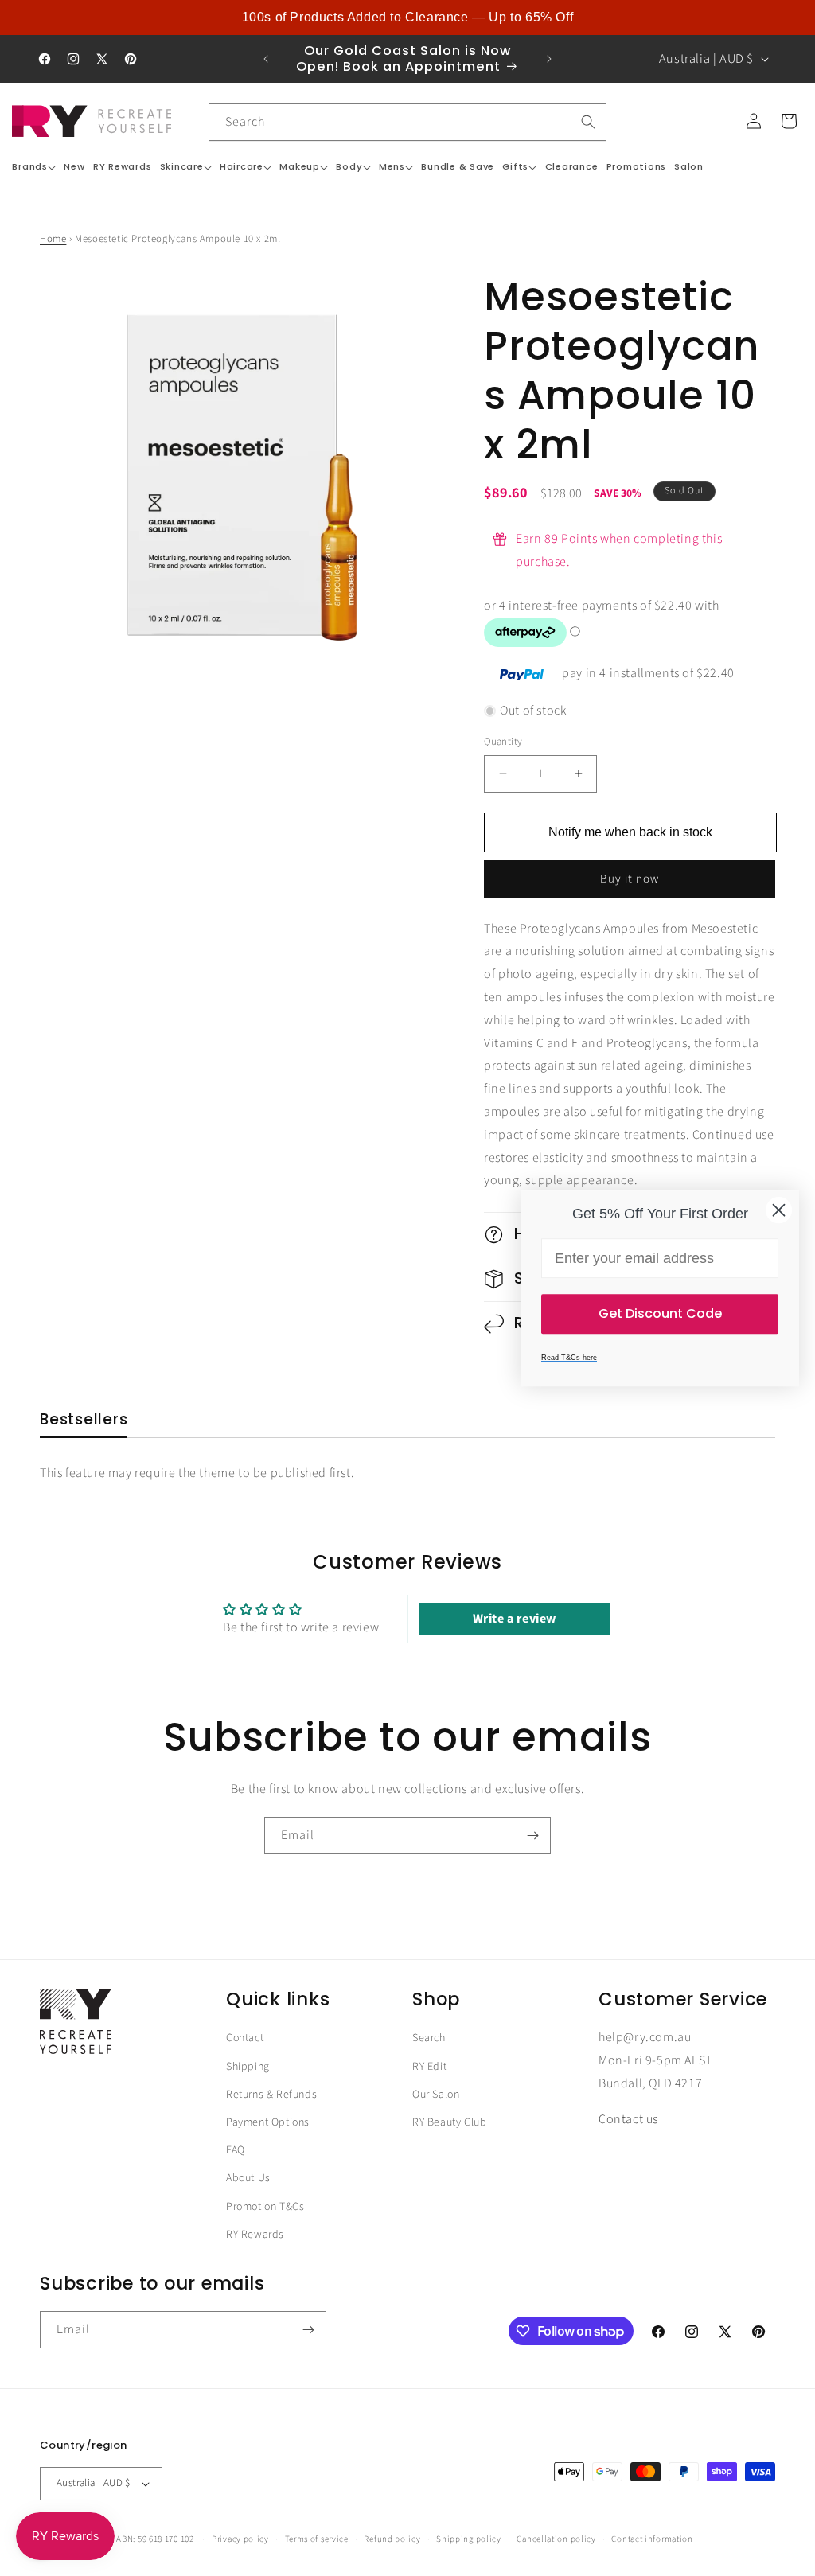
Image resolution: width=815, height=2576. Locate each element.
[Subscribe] (532, 1836)
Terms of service (317, 2539)
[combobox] (407, 122)
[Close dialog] (779, 1210)
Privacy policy (240, 2539)
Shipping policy (469, 2539)
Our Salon (436, 2095)
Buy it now (630, 879)
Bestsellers (84, 1420)
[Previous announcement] (266, 59)
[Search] (588, 122)
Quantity (503, 742)
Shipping (248, 2067)
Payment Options (268, 2122)
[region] (407, 18)
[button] (34, 167)
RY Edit (429, 2067)
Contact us (628, 2119)
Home (53, 239)
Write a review (515, 1619)
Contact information (652, 2539)
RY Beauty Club (449, 2122)
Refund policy (392, 2539)
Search (429, 2038)
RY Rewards (255, 2235)
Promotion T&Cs (265, 2207)
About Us (248, 2178)
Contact (245, 2038)
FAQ (236, 2150)
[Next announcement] (549, 59)
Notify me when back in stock (630, 832)
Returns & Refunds (271, 2095)
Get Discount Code (660, 1313)
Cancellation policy (556, 2539)
